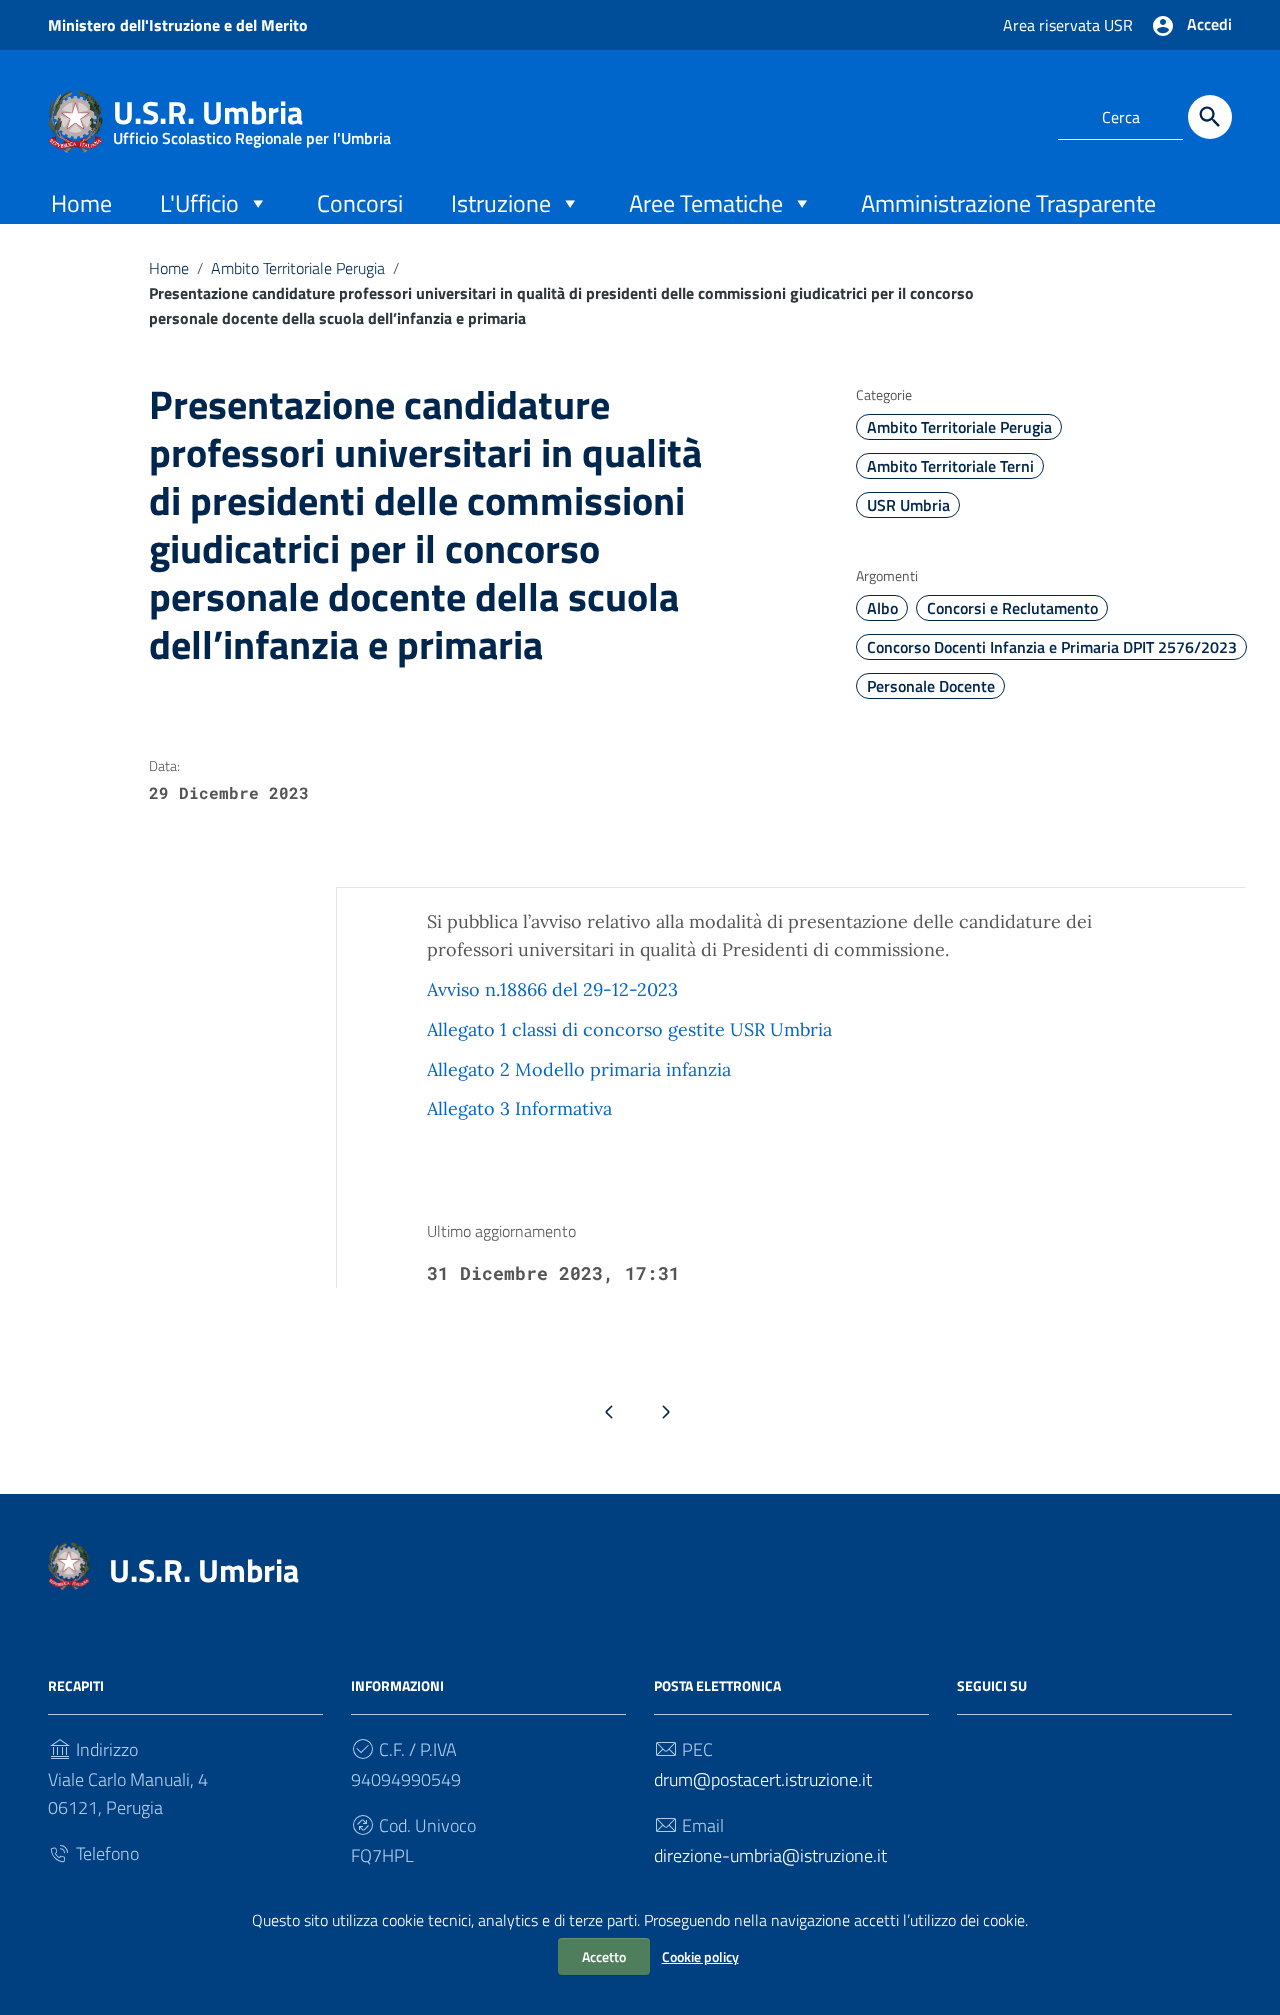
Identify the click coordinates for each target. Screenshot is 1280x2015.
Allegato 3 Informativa (519, 1108)
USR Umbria (908, 505)
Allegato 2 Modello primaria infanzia (579, 1069)
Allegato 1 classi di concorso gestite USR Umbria (629, 1029)
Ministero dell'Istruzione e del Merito (178, 25)
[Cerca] (1210, 117)
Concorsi (360, 203)
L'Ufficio (199, 203)
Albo (882, 608)
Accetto (604, 1956)
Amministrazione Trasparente (1008, 203)
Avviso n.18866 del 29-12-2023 (552, 989)
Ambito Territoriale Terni (950, 466)
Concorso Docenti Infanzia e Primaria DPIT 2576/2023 (1052, 647)
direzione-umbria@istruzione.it (770, 1855)
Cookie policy (700, 1956)
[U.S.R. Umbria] (75, 119)
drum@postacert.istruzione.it (763, 1779)
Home (81, 203)
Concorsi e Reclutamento (1012, 608)
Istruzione (501, 203)
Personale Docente (931, 686)
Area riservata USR (1068, 25)
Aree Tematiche (706, 203)
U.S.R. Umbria (252, 116)
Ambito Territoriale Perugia (298, 268)
